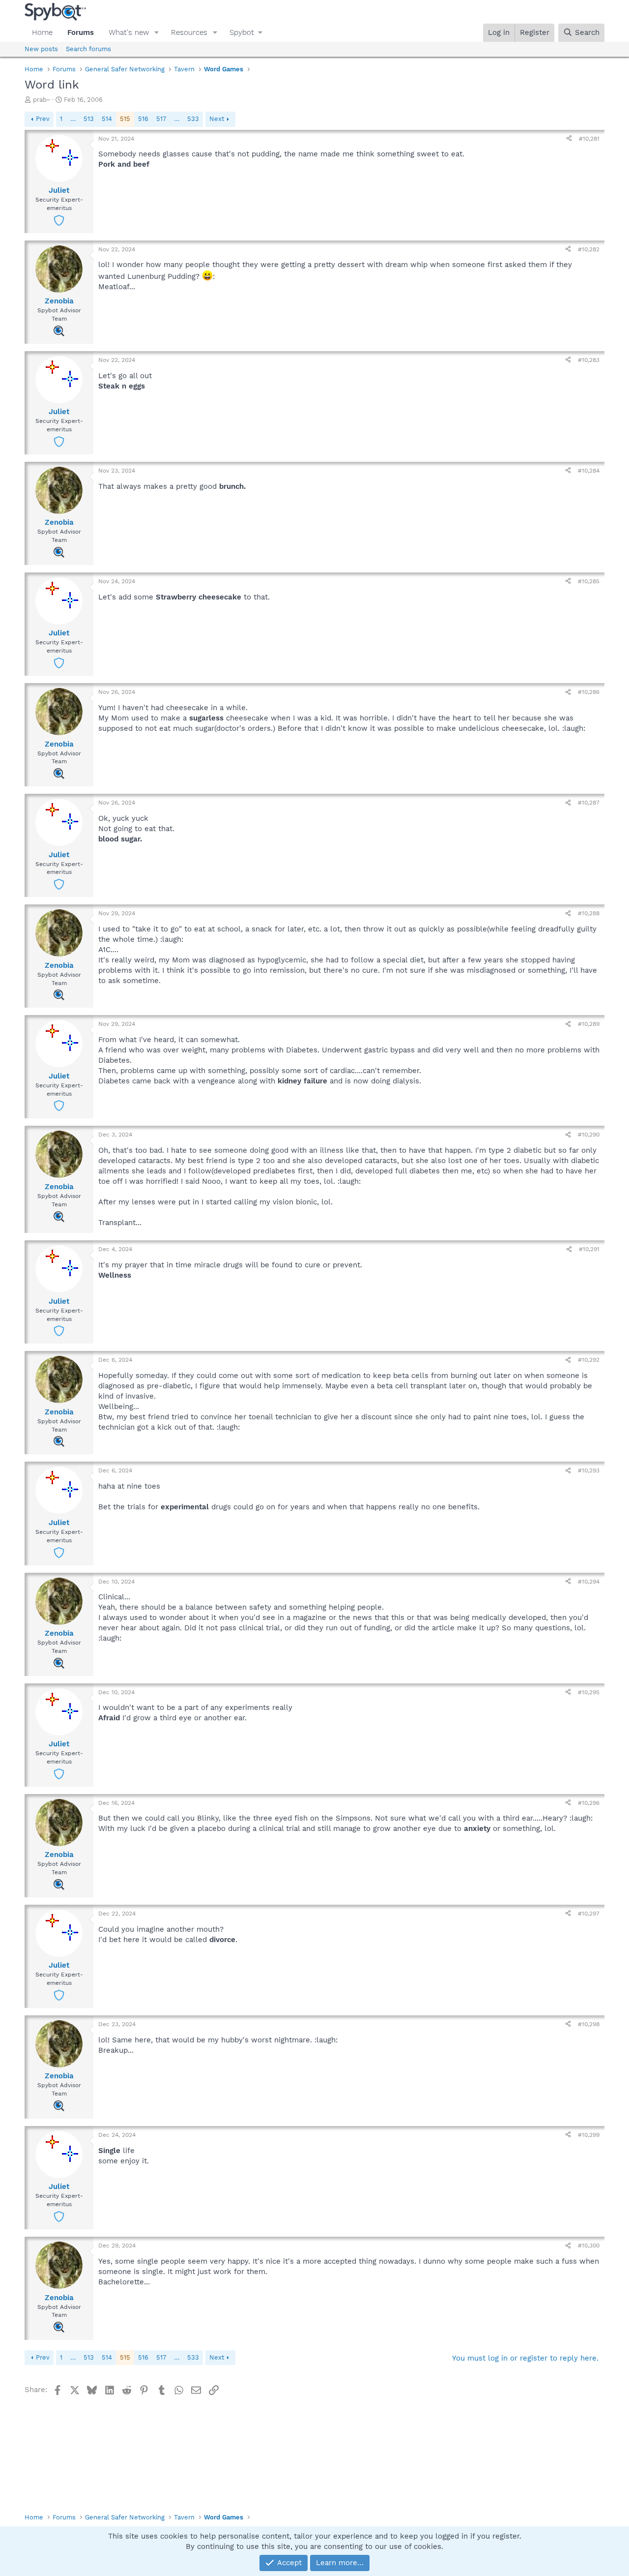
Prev (43, 119)
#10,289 (589, 1024)
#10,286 (589, 692)
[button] (157, 33)
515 (125, 119)
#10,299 (589, 2135)
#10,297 (589, 1914)
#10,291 (589, 1249)
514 (107, 119)
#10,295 (589, 1692)
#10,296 (589, 1803)
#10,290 (589, 1135)
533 (193, 119)
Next (217, 119)
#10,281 (589, 139)
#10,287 (589, 803)
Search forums (88, 49)
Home (42, 32)
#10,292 (589, 1360)
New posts (41, 49)
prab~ (42, 100)
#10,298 (589, 2024)
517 (161, 119)
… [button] (73, 119)
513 (89, 119)
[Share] (569, 139)
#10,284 (589, 471)
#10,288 (589, 913)
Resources (189, 32)
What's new (129, 32)
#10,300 (589, 2246)
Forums (81, 32)
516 (143, 119)
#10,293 (589, 1470)
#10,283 (589, 360)
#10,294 (589, 1582)
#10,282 (589, 249)
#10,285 (589, 581)
